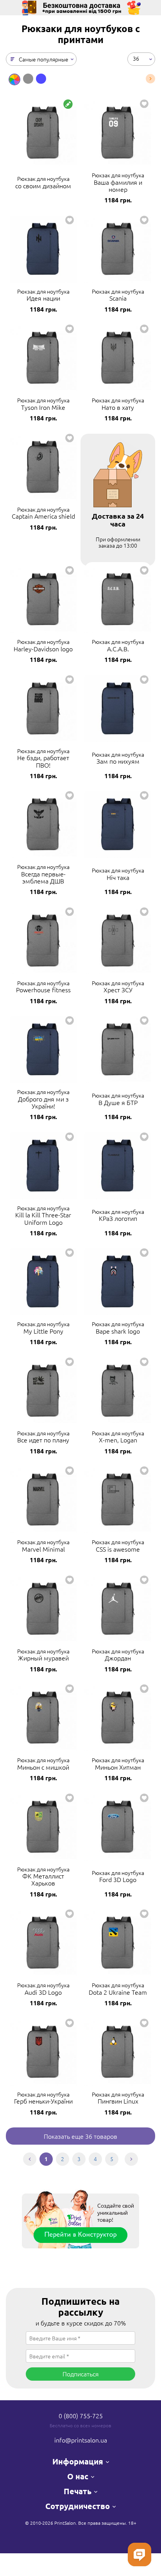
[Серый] (28, 79)
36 (136, 58)
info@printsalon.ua (81, 2440)
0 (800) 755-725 (81, 2416)
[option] (14, 79)
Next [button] (150, 79)
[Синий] (41, 79)
